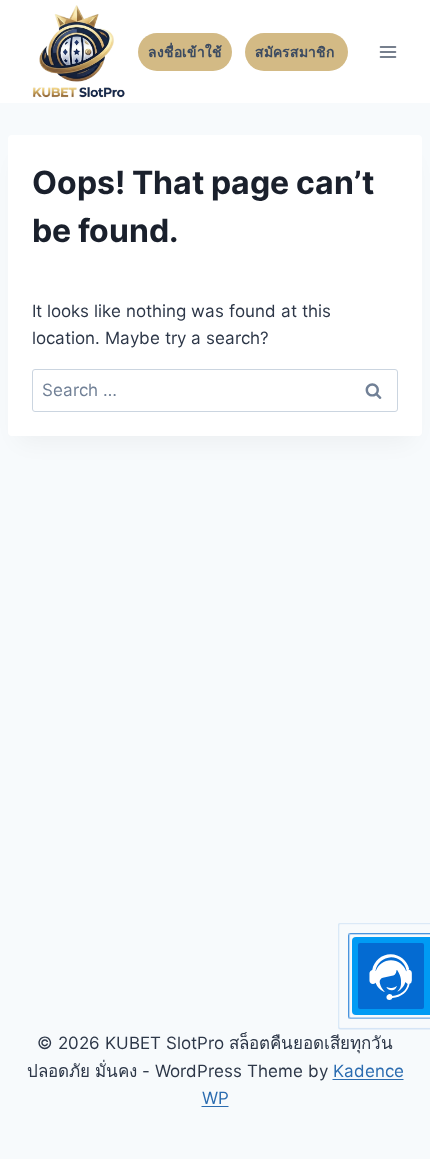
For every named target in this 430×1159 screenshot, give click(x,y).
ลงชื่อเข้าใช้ (185, 52)
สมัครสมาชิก (296, 52)
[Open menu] (387, 51)
